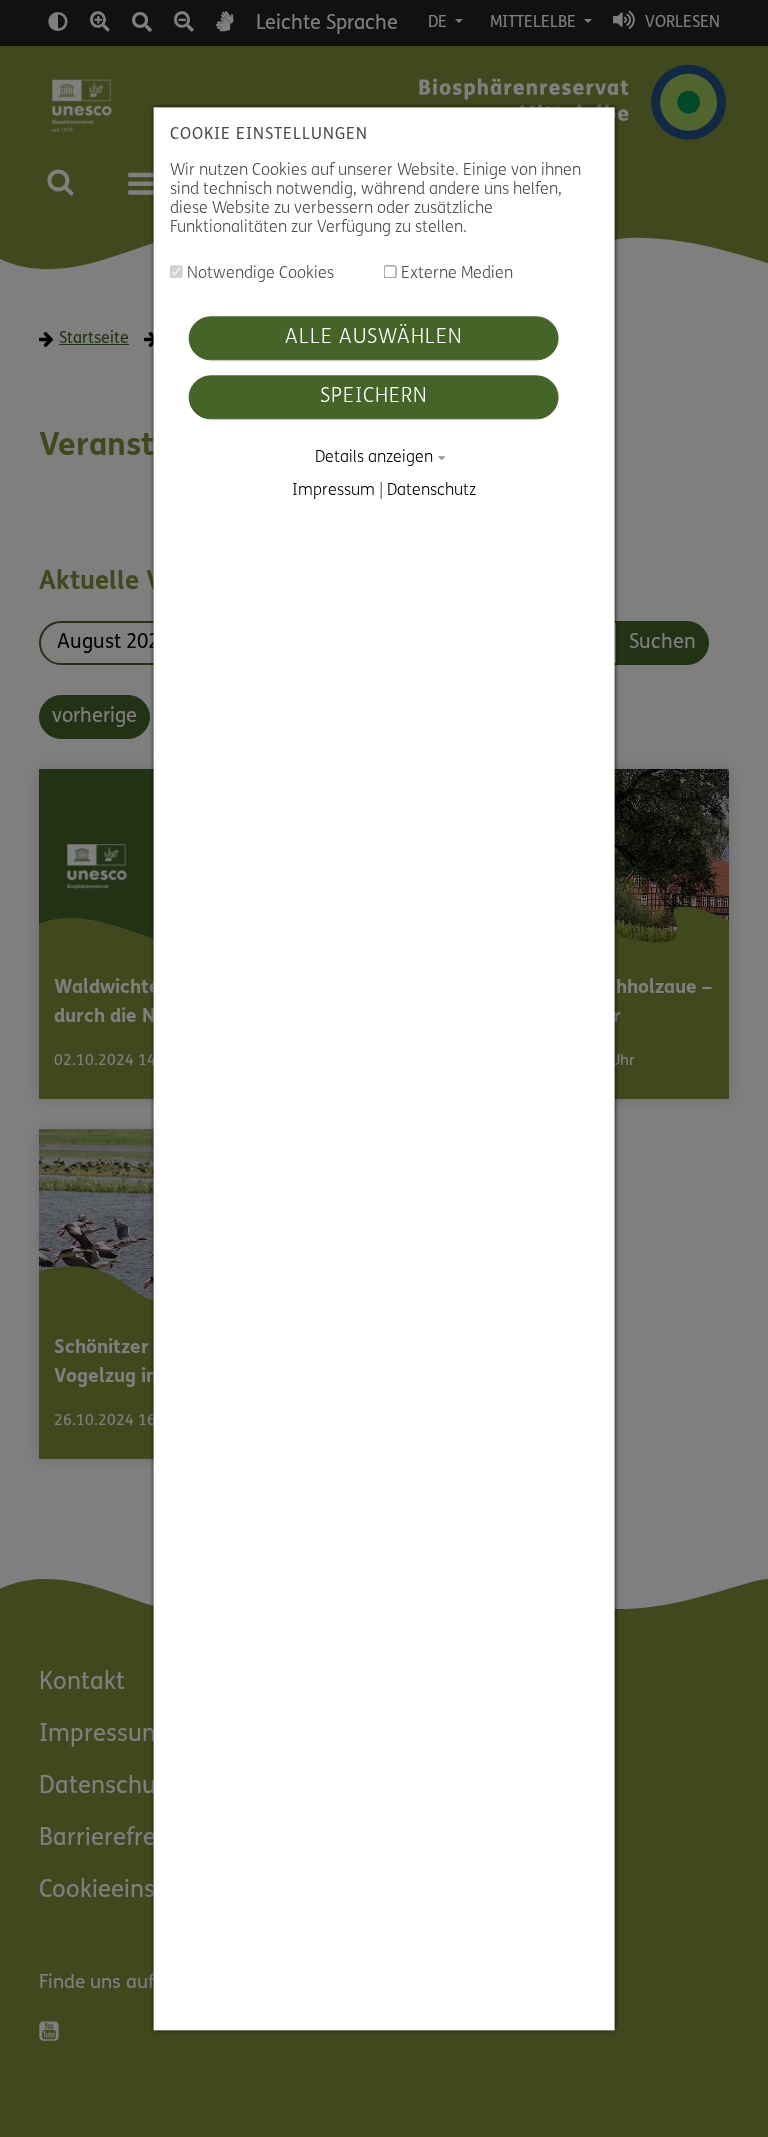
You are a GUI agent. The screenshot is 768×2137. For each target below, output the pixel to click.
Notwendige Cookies (258, 275)
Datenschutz (431, 491)
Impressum (333, 491)
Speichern (374, 398)
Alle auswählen (374, 339)
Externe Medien (455, 275)
